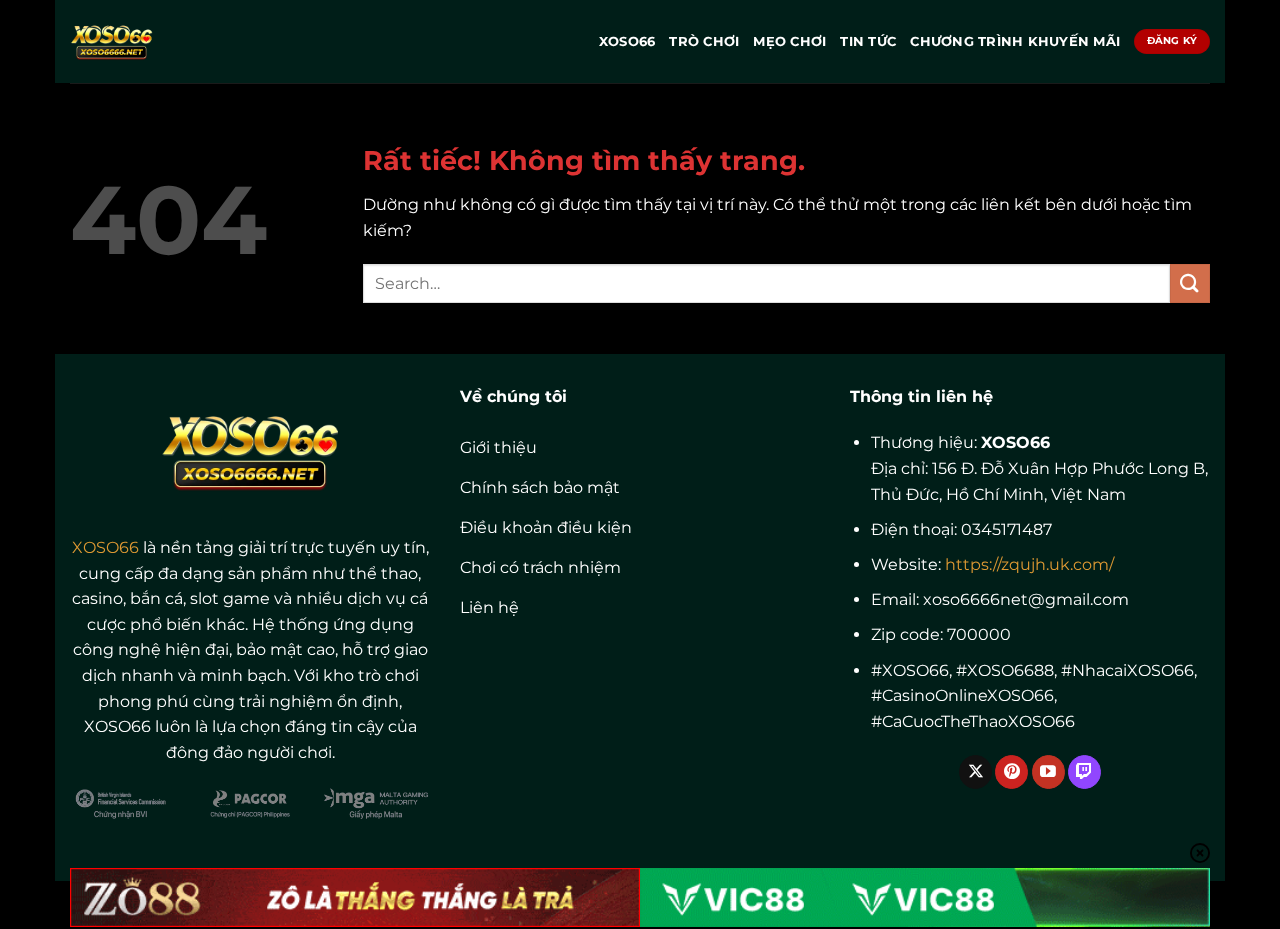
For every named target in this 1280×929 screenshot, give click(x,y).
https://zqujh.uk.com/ (1029, 564)
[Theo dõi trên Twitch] (1084, 772)
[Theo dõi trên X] (975, 772)
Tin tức (868, 41)
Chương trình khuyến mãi (1015, 41)
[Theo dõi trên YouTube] (1048, 772)
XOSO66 (627, 41)
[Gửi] (1190, 283)
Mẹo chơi (789, 41)
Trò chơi (704, 41)
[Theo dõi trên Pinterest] (1011, 772)
